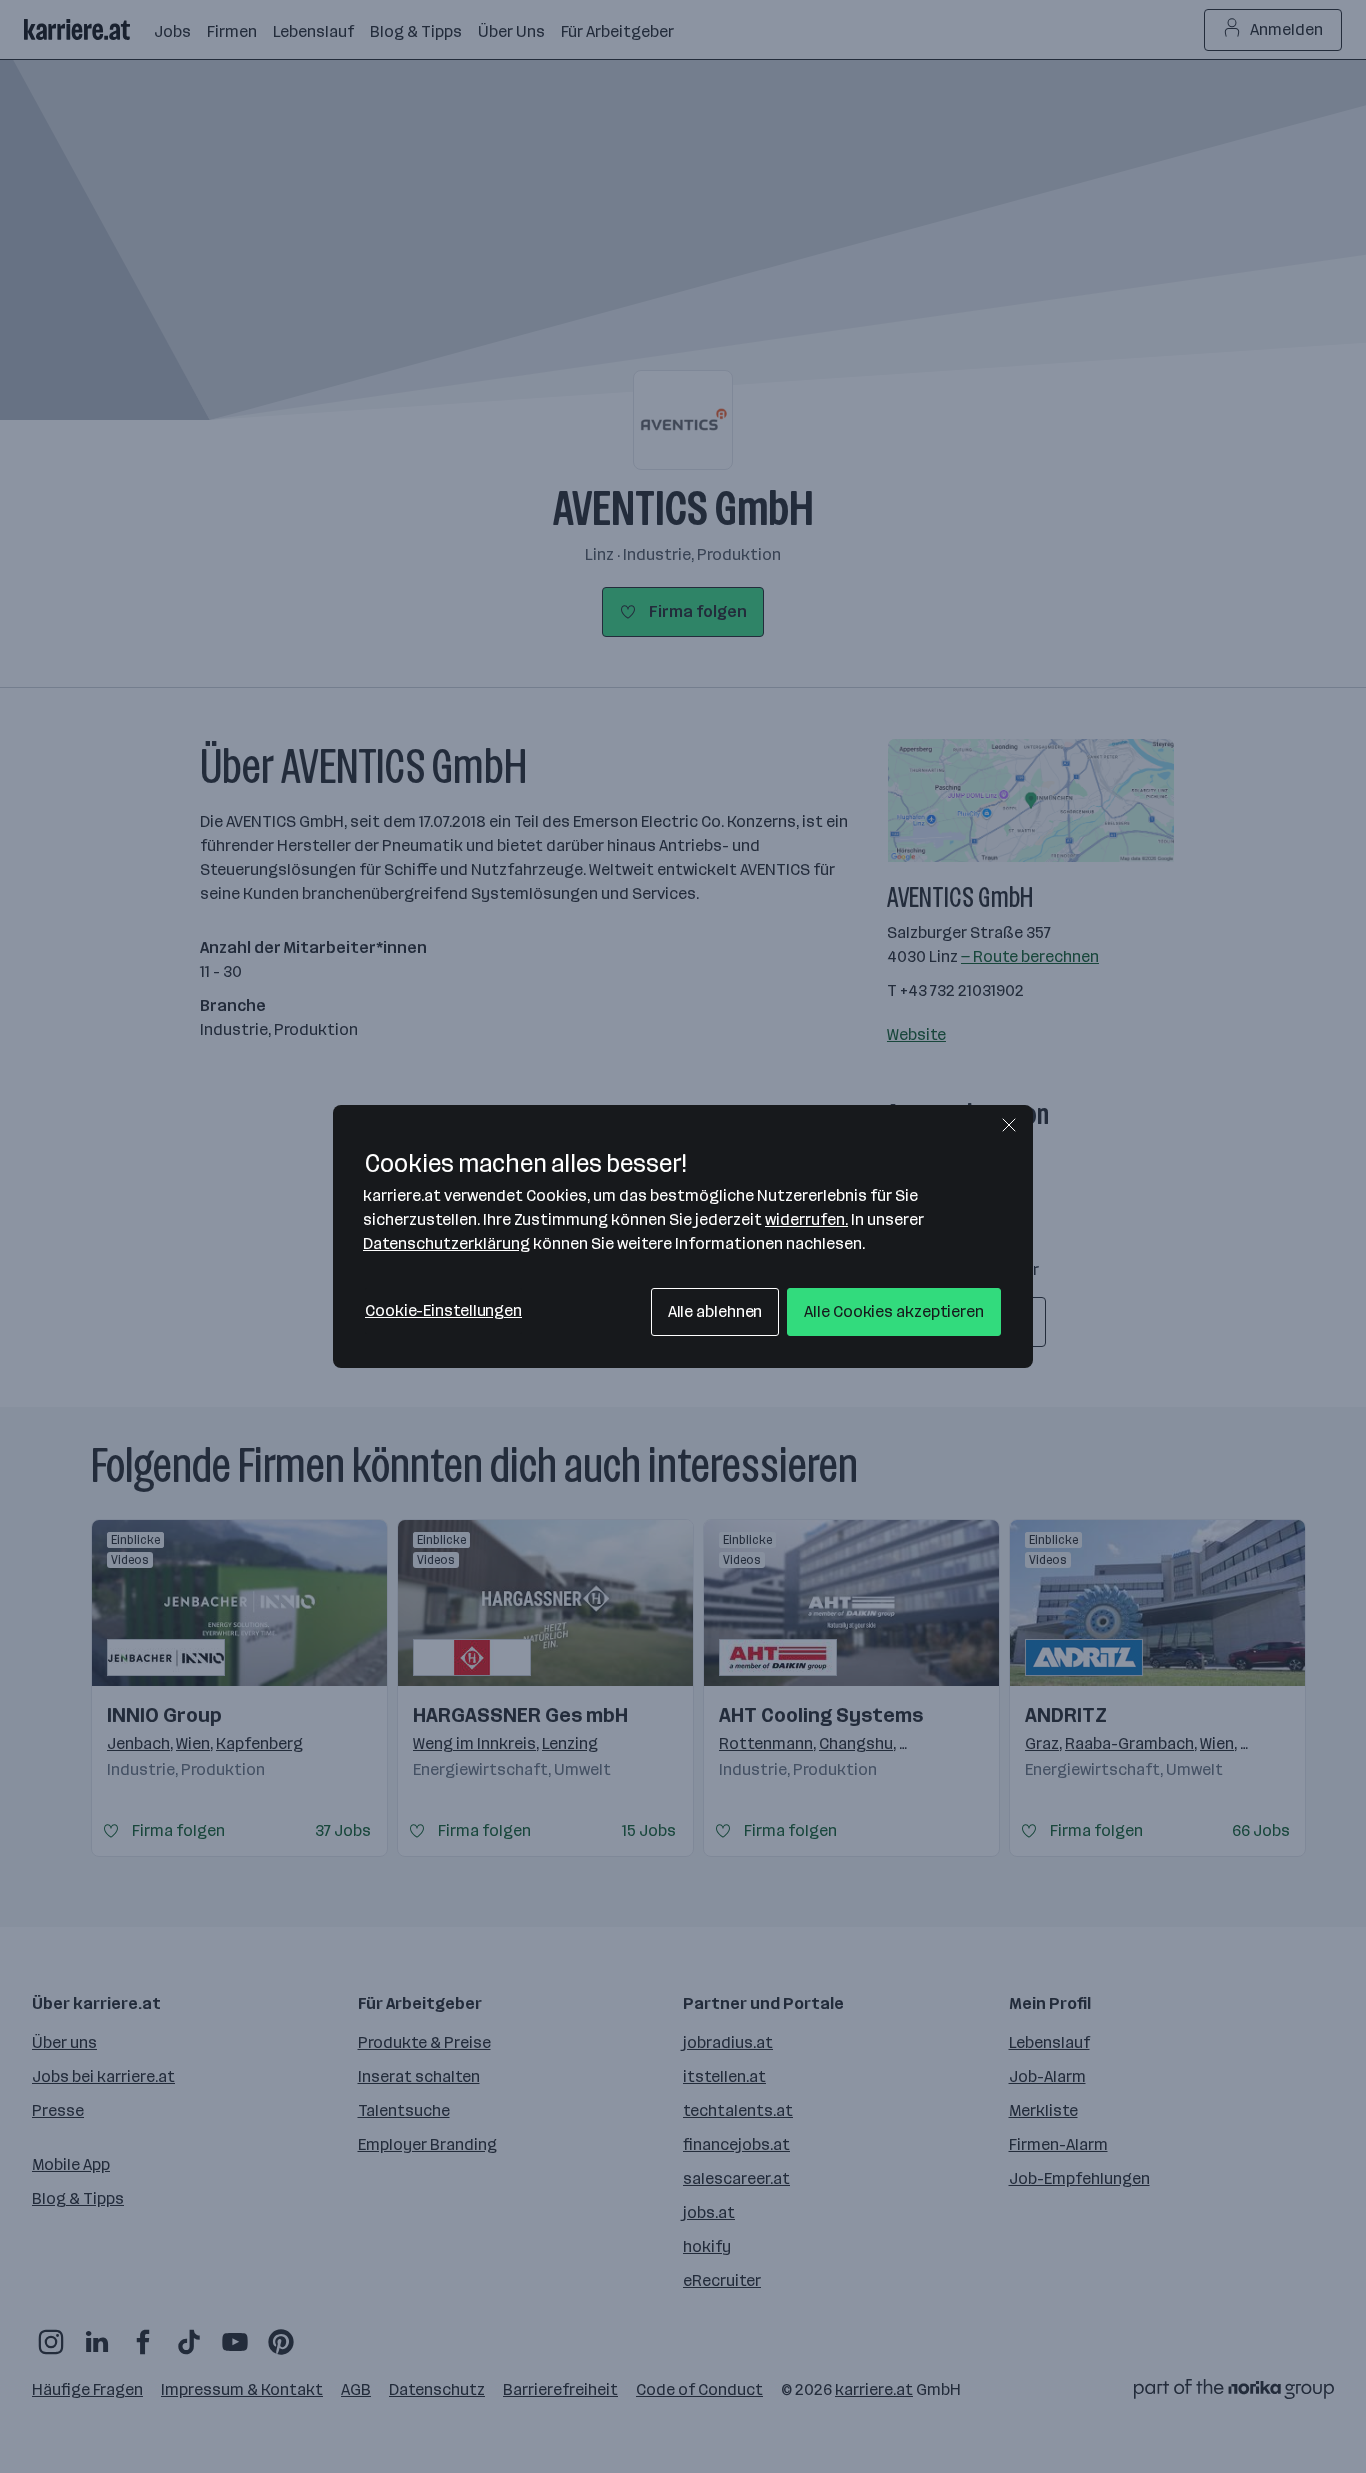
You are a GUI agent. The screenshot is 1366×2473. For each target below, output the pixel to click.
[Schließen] (1009, 1125)
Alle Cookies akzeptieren (894, 1311)
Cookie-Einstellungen (443, 1310)
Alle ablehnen (715, 1311)
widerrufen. (806, 1219)
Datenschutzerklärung (446, 1243)
